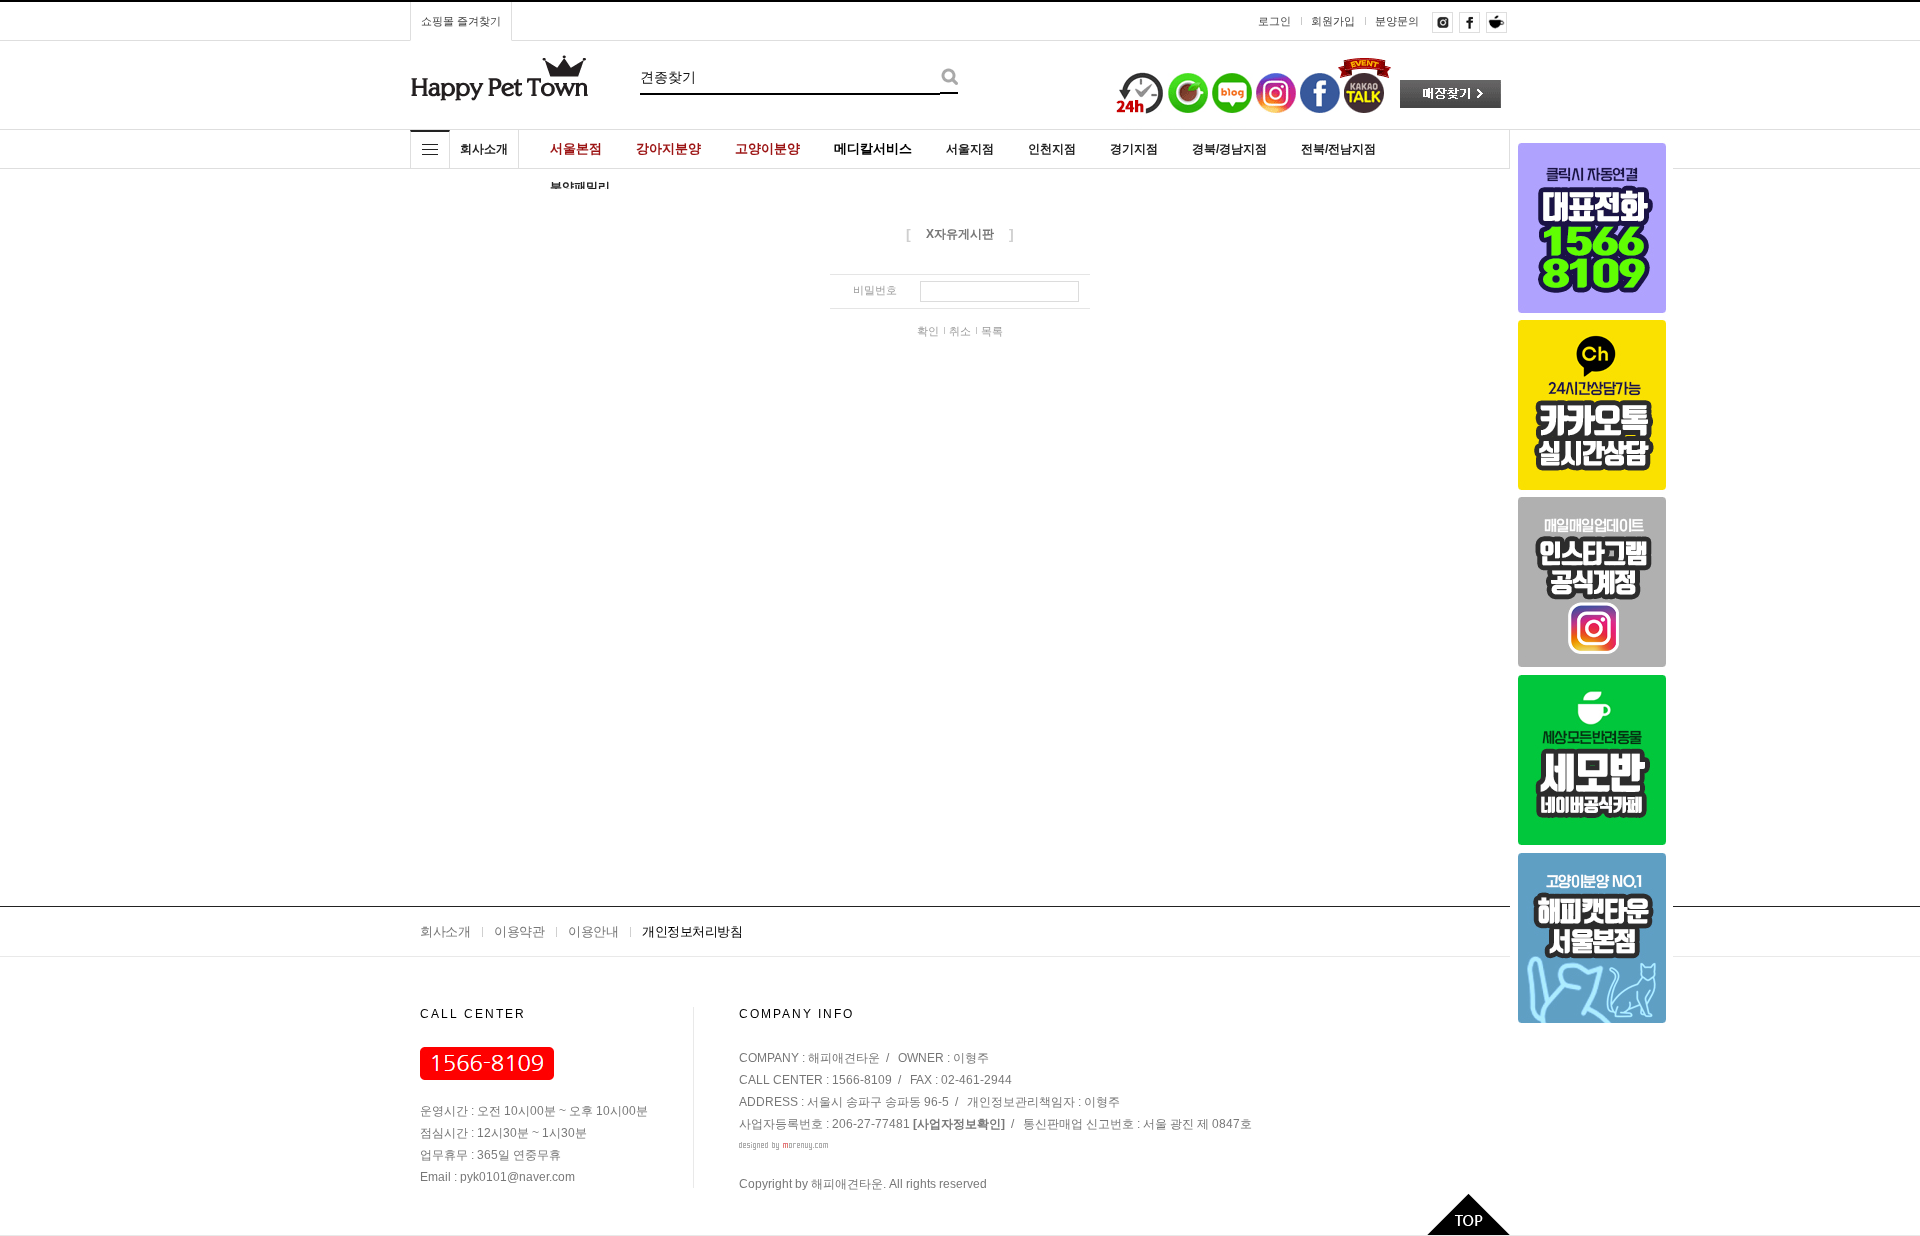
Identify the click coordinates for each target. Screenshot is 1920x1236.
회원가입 (1333, 21)
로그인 (1274, 21)
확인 (928, 331)
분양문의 (1397, 21)
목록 (992, 331)
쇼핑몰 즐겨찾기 (461, 21)
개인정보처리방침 (692, 931)
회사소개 (445, 931)
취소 (960, 331)
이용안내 (593, 931)
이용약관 (519, 931)
